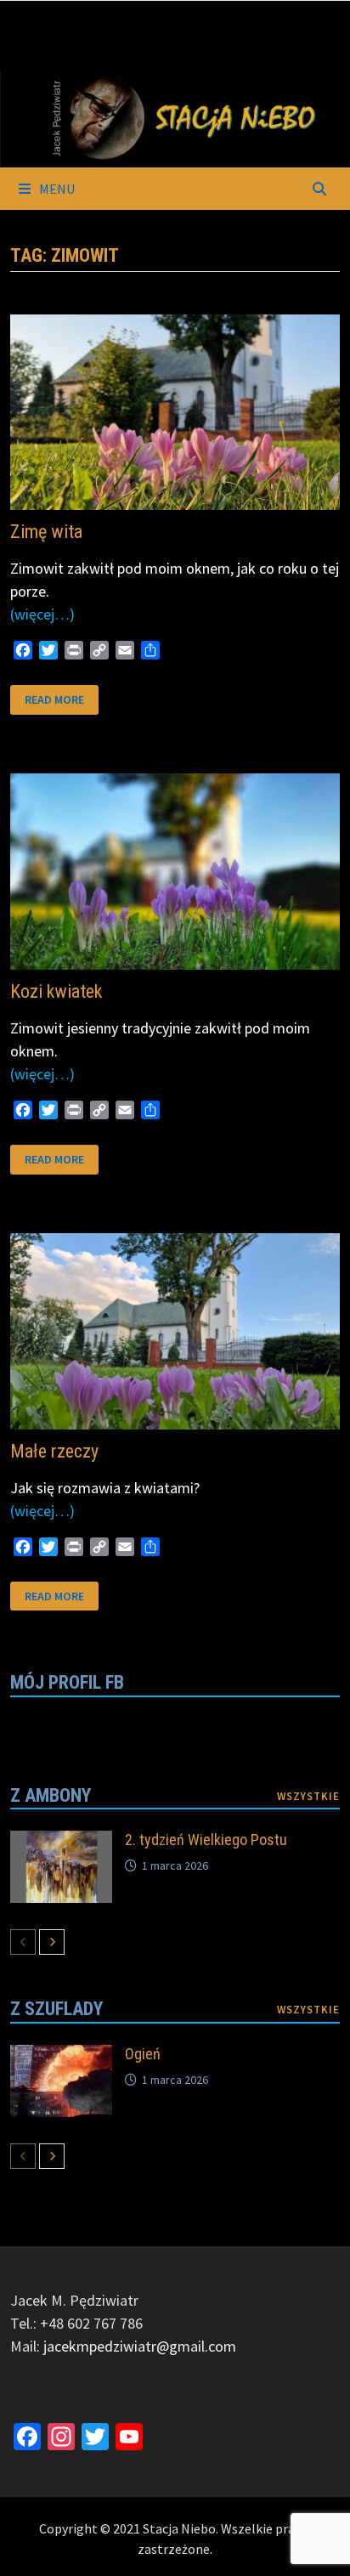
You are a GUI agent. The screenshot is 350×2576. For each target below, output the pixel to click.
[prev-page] (23, 1942)
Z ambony (51, 1795)
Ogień (143, 2054)
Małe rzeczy (54, 1451)
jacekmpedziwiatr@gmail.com (140, 2346)
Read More (54, 698)
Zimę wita (46, 532)
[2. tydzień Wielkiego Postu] (61, 1842)
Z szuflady (56, 2009)
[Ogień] (61, 2056)
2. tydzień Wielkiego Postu (206, 1840)
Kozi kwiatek (56, 991)
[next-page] (52, 1942)
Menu (56, 189)
